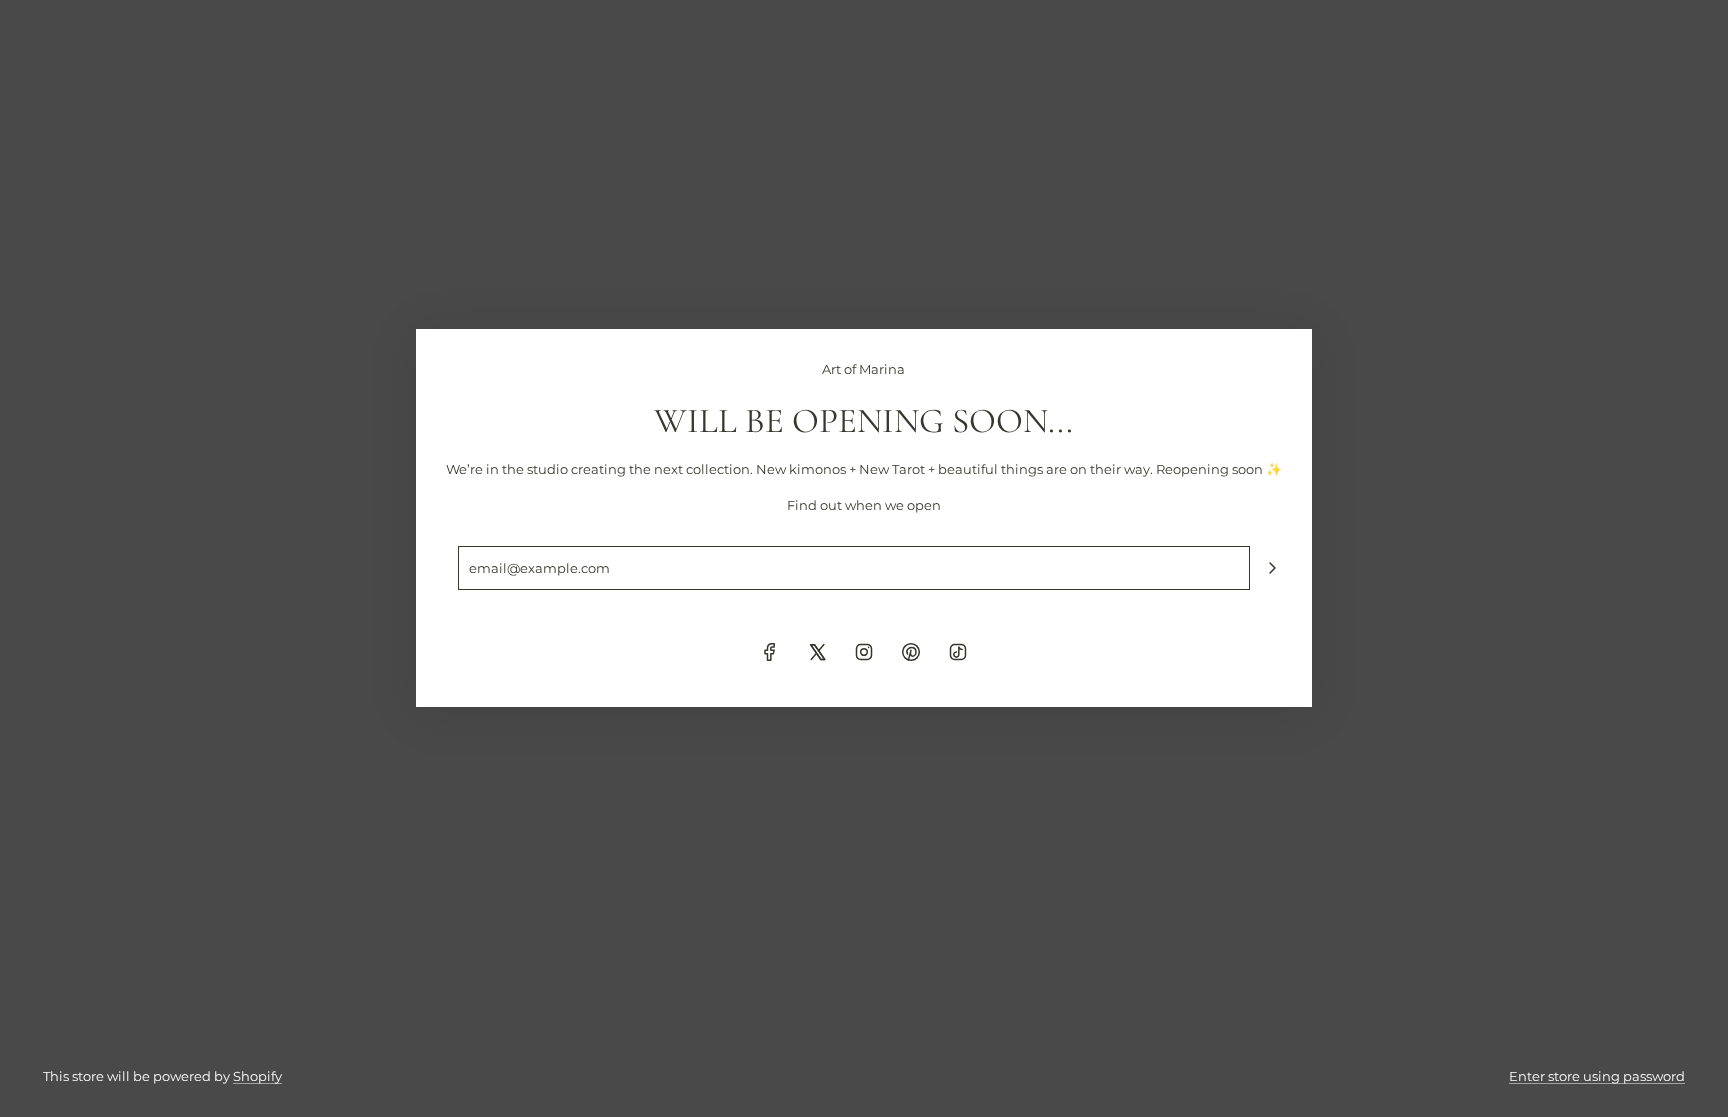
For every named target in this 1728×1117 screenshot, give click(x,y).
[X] (817, 652)
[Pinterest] (911, 652)
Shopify (257, 1076)
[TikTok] (958, 652)
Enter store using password (1597, 1076)
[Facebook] (770, 652)
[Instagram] (864, 652)
